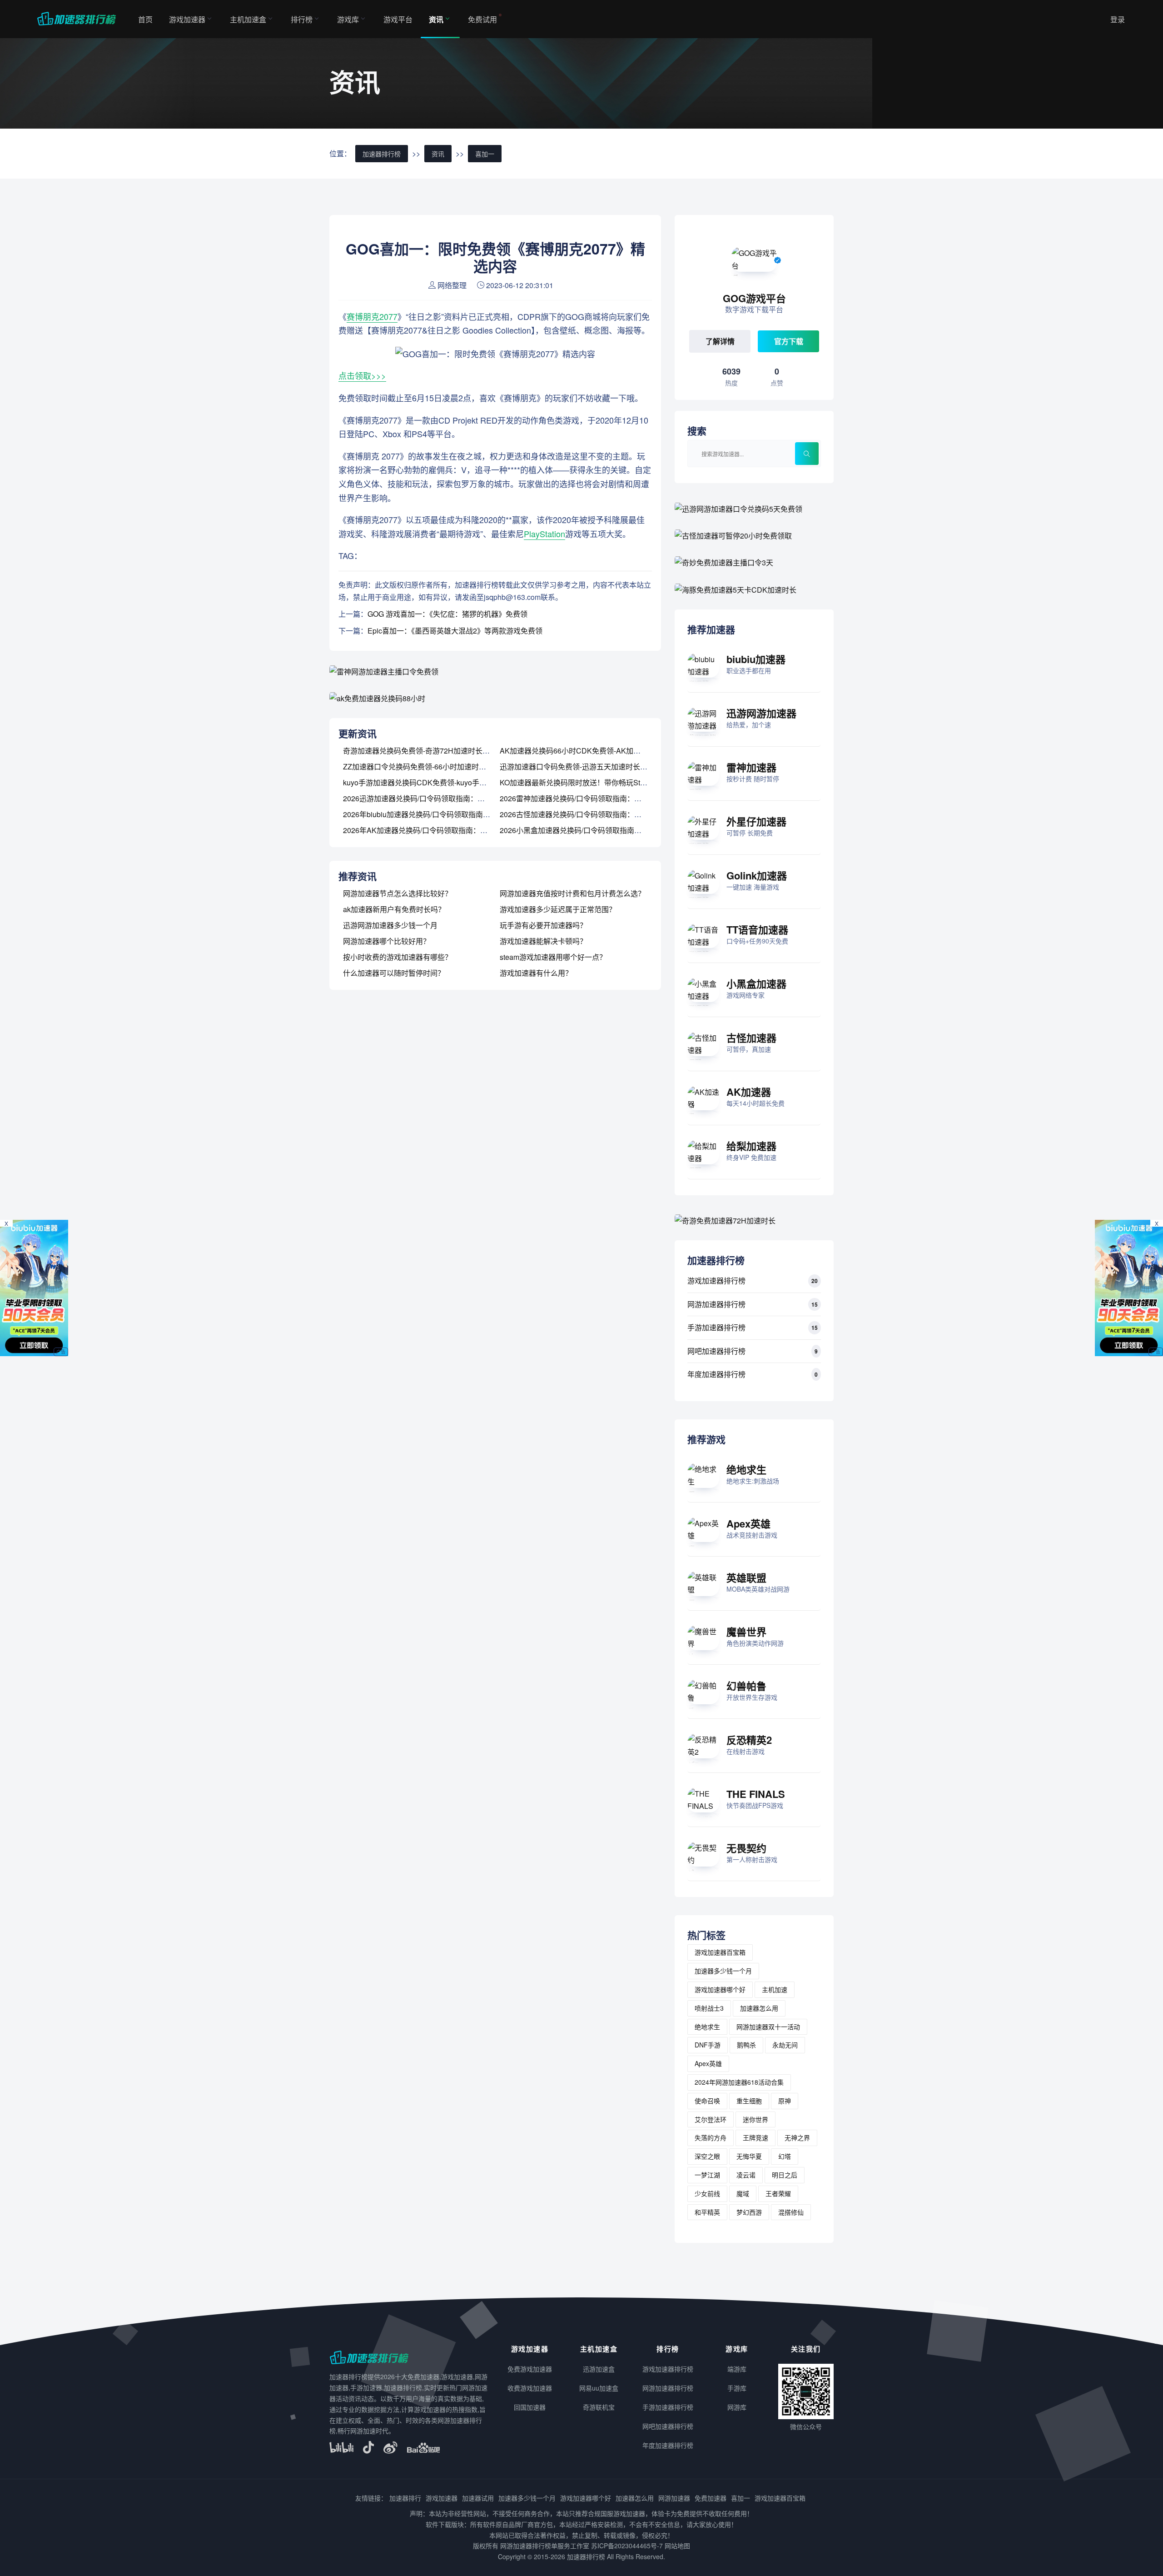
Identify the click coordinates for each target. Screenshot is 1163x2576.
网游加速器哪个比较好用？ (387, 941)
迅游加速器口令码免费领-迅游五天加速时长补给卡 (581, 766)
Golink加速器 (757, 875)
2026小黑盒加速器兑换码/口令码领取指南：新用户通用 (589, 830)
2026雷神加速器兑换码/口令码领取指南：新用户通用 (585, 798)
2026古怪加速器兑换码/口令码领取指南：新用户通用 (585, 814)
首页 (145, 19)
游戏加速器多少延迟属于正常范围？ (558, 909)
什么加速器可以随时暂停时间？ (394, 973)
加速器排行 (405, 2498)
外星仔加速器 (756, 821)
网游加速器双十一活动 (768, 2027)
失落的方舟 (711, 2137)
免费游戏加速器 (530, 2369)
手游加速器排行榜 (716, 1327)
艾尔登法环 (711, 2119)
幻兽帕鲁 (746, 1686)
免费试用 (482, 19)
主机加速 (775, 1989)
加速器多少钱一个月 (723, 1971)
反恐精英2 (749, 1740)
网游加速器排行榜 (716, 1304)
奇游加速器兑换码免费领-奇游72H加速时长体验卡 (424, 751)
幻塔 (785, 2156)
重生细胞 (749, 2101)
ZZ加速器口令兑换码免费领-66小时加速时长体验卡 (425, 766)
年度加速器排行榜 (716, 1374)
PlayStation (544, 534)
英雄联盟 (746, 1578)
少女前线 (707, 2193)
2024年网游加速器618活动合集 (739, 2082)
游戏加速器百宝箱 (720, 1952)
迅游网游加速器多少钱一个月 (390, 925)
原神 (785, 2101)
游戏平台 (398, 19)
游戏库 (348, 19)
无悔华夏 (749, 2156)
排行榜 (302, 19)
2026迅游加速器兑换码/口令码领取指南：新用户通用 (428, 798)
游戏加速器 (187, 19)
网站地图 (677, 2546)
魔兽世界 (746, 1632)
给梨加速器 (751, 1146)
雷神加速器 (751, 767)
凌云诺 (746, 2175)
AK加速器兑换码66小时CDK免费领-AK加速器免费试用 (588, 751)
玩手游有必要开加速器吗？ (543, 925)
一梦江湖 (707, 2175)
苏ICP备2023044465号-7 (627, 2546)
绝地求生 (746, 1469)
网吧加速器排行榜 (716, 1351)
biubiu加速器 (756, 659)
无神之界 (797, 2137)
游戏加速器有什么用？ (536, 973)
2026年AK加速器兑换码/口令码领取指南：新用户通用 (430, 830)
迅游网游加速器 (761, 713)
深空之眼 (707, 2156)
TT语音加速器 (757, 929)
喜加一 (485, 154)
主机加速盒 (248, 19)
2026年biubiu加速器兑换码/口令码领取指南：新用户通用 (435, 814)
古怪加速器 (751, 1038)
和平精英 (707, 2212)
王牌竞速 (755, 2137)
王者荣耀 (778, 2193)
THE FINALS (756, 1794)
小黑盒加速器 (756, 983)
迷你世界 (755, 2119)
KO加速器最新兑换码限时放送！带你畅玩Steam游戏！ (588, 782)
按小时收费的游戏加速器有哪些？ (398, 957)
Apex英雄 (748, 1523)
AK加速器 (749, 1092)
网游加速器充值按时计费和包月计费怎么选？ (572, 893)
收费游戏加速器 (530, 2388)
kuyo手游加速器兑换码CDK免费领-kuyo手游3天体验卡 (431, 782)
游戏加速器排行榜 (716, 1281)
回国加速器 (530, 2407)
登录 (1118, 19)
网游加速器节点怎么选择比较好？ (398, 893)
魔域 (743, 2193)
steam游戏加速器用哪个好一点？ (553, 957)
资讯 (436, 19)
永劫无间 (785, 2045)
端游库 (737, 2369)
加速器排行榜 (382, 154)
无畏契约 (746, 1848)
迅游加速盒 (599, 2369)
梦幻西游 (749, 2212)
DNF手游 (708, 2045)
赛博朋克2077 (372, 316)
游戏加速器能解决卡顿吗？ (543, 941)
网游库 (737, 2407)
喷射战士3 (709, 2008)
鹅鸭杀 (746, 2045)
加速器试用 (478, 2498)
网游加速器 (674, 2498)
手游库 (737, 2388)
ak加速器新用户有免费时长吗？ (394, 909)
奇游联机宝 (599, 2407)
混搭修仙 (791, 2212)
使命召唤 (707, 2101)
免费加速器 (711, 2498)
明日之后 (785, 2175)
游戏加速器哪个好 (720, 1989)
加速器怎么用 (759, 2008)
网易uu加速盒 (599, 2388)
